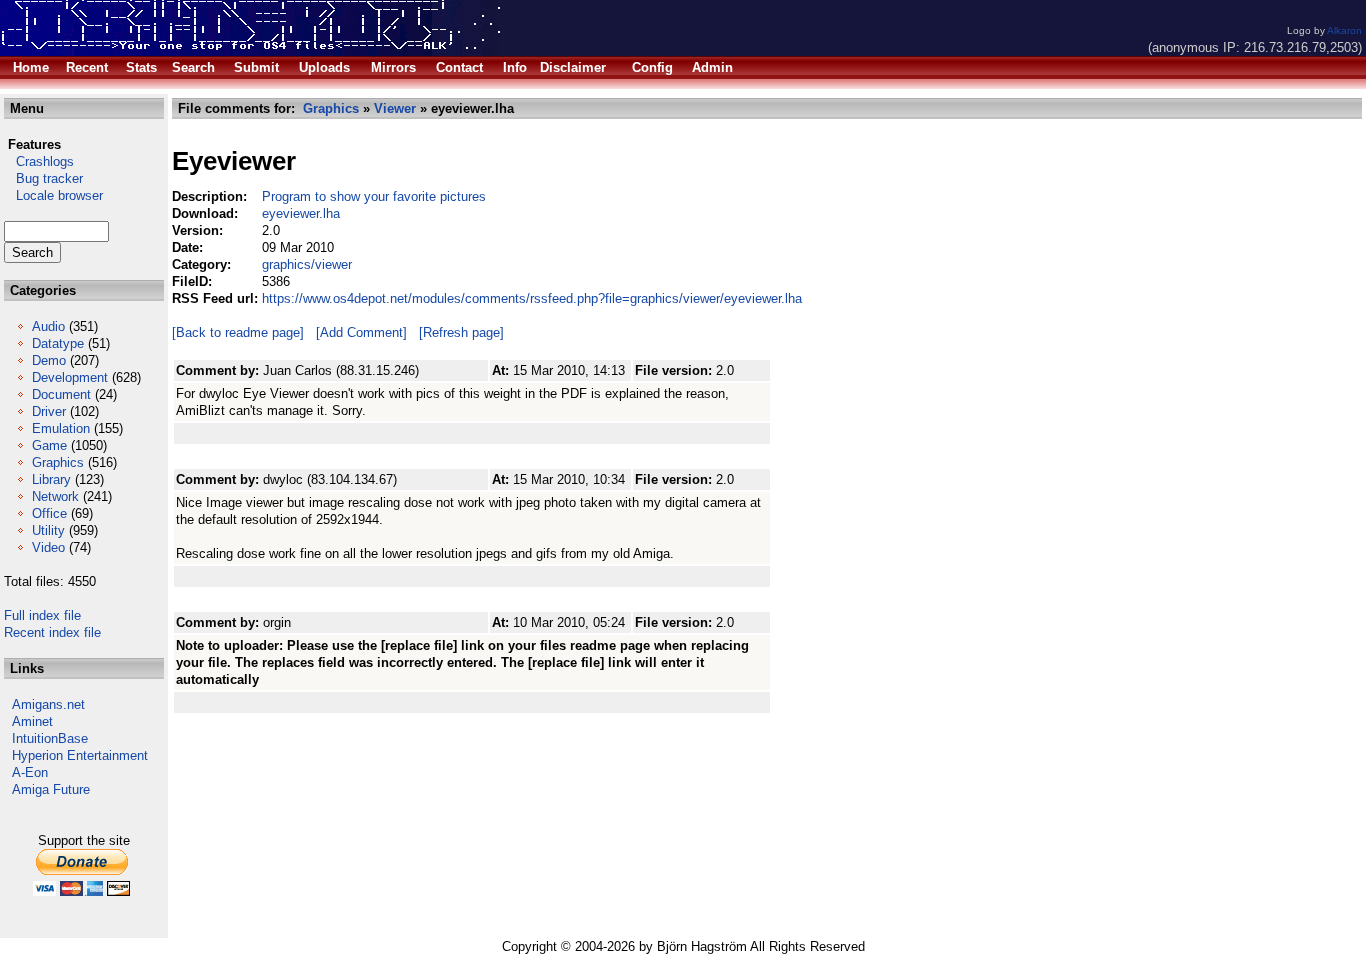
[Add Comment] (361, 332)
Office (49, 513)
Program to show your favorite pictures (374, 196)
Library (51, 479)
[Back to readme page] (238, 332)
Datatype (58, 343)
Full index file (42, 615)
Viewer (395, 108)
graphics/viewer (307, 264)
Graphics (58, 462)
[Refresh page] (461, 332)
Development (70, 377)
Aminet (32, 721)
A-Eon (30, 772)
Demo (49, 360)
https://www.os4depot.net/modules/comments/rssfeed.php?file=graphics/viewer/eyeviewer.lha (532, 298)
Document (61, 394)
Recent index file (52, 632)
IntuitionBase (50, 738)
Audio (48, 326)
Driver (49, 411)
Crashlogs (39, 161)
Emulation (61, 428)
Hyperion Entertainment (80, 755)
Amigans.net (48, 704)
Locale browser (53, 195)
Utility (48, 530)
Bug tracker (43, 178)
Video (48, 547)
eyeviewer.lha (301, 213)
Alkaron (1344, 30)
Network (55, 496)
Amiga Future (51, 789)
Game (49, 445)
